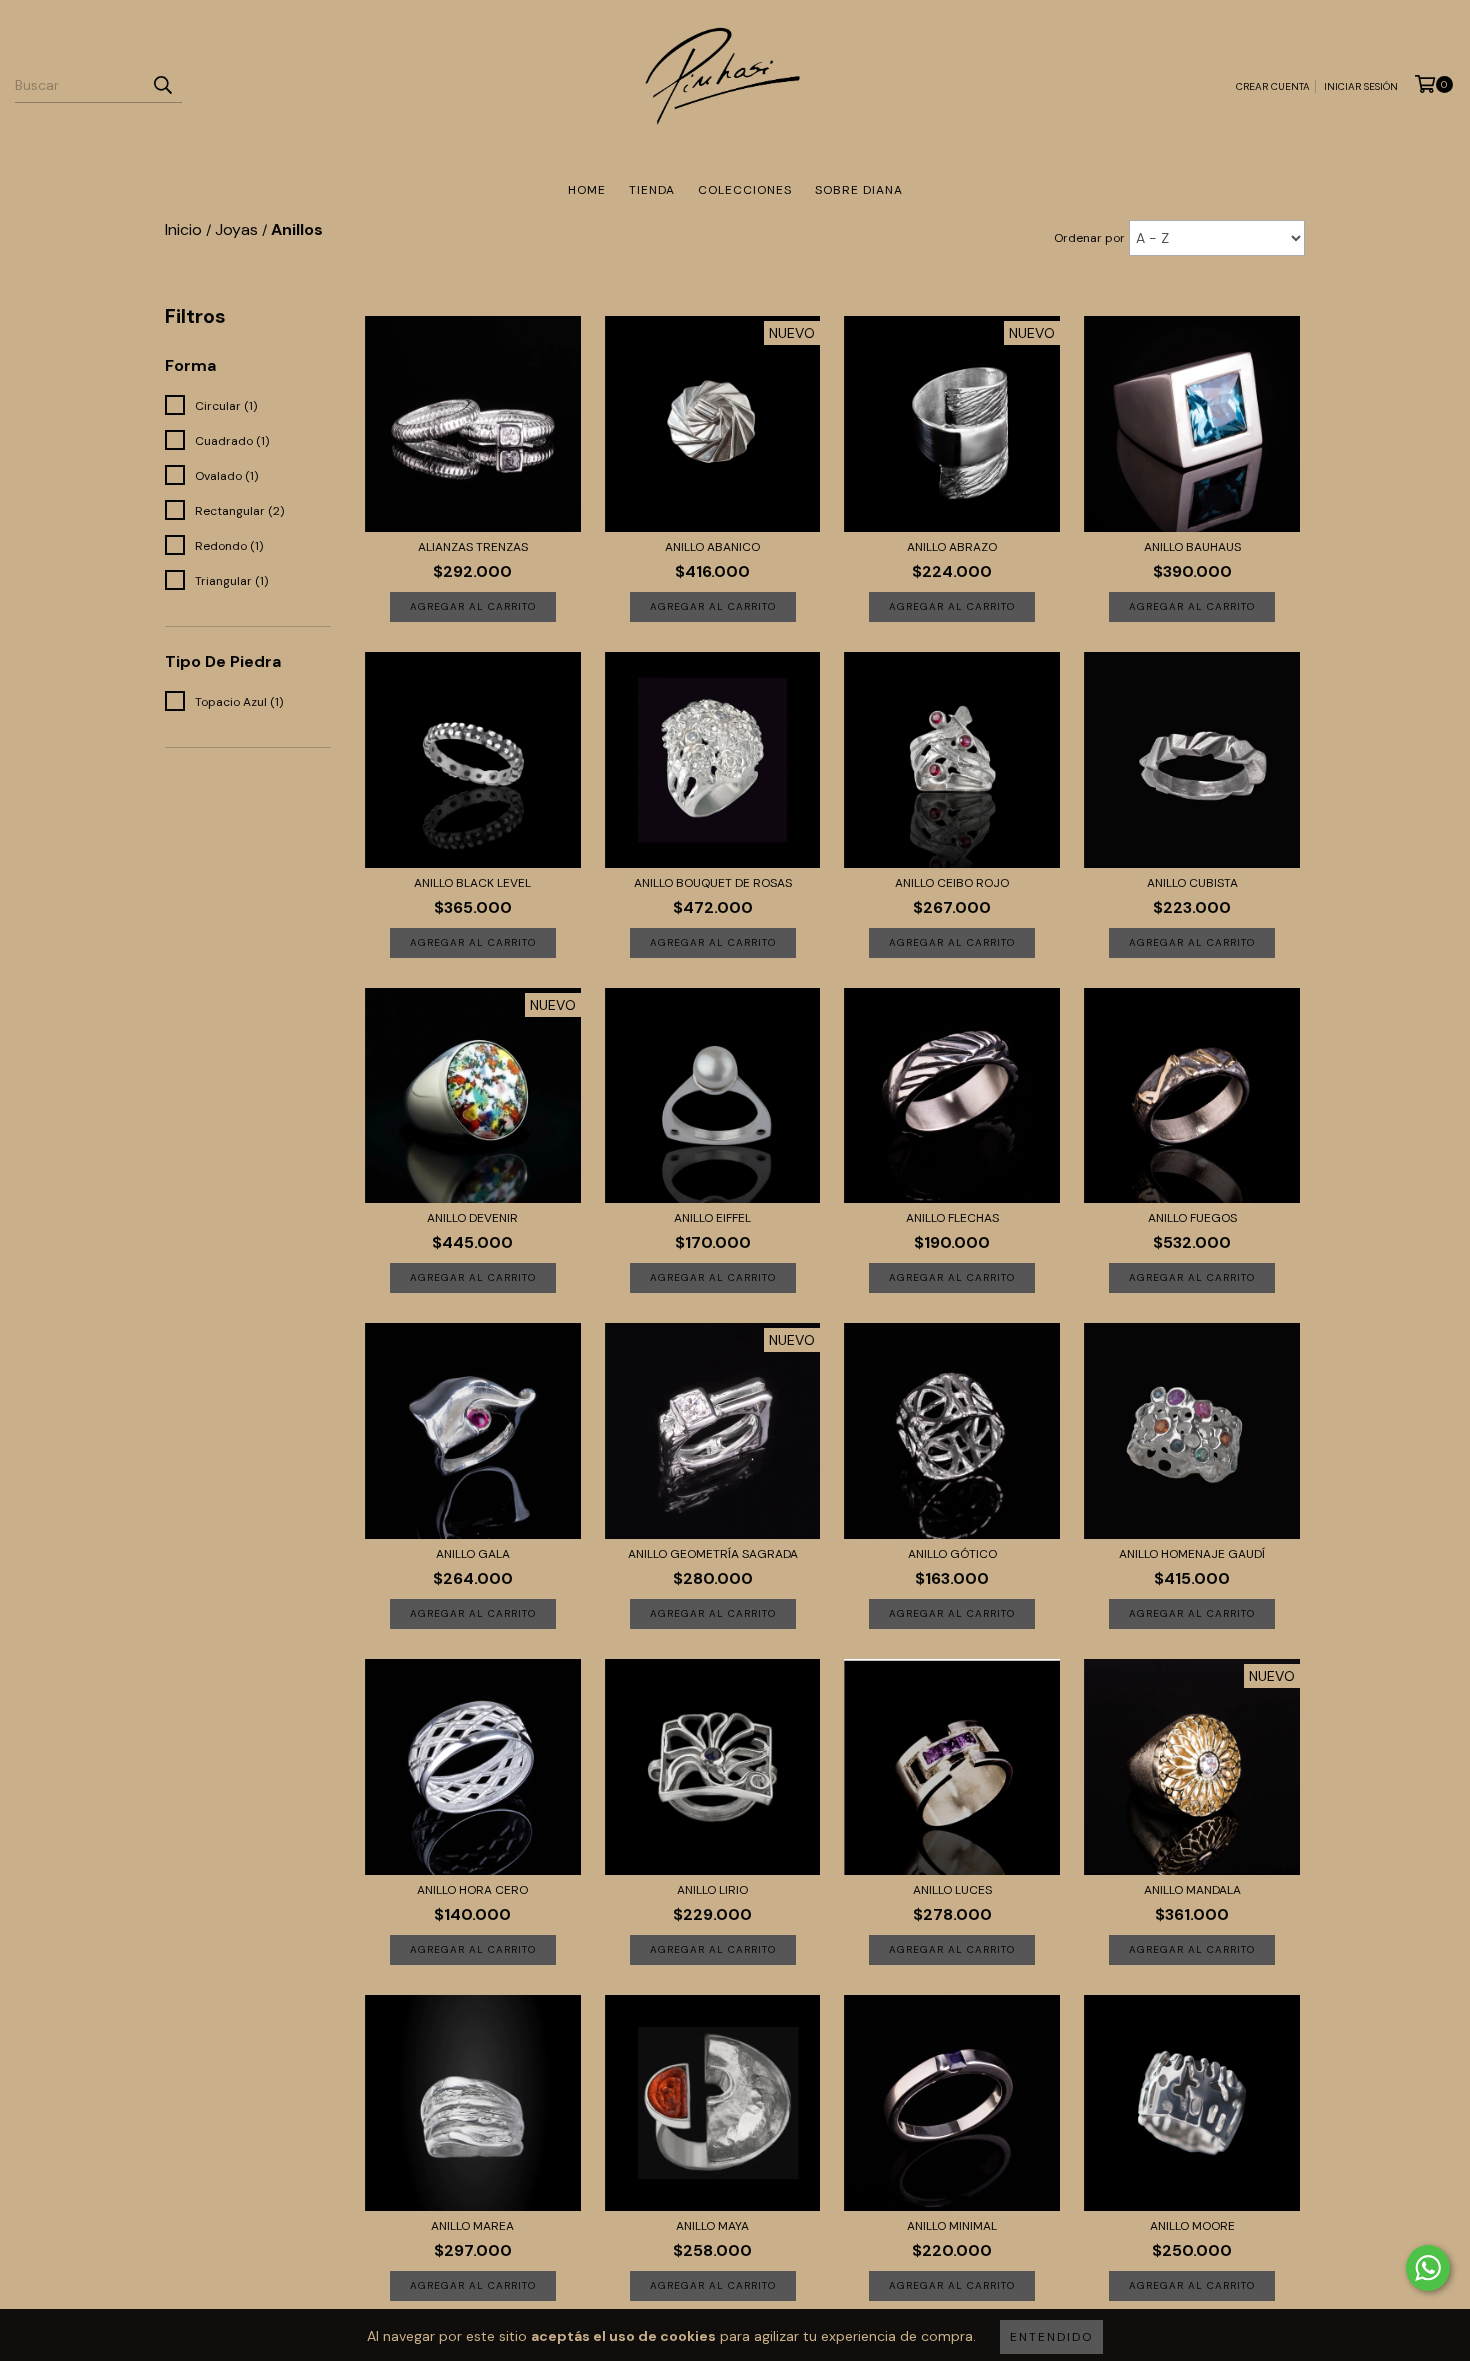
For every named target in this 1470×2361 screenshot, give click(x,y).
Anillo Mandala (1192, 1890)
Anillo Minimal (952, 2226)
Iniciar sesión (1361, 86)
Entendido (1051, 2337)
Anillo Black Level (472, 883)
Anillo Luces (952, 1890)
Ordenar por (1089, 238)
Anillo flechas (952, 1218)
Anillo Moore (1192, 2226)
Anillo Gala (473, 1554)
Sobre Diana (859, 190)
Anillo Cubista (1192, 883)
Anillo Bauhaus (1192, 547)
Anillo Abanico (712, 547)
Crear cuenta (1273, 86)
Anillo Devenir (472, 1218)
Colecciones (745, 190)
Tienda (652, 190)
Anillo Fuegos (1192, 1218)
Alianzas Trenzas (473, 547)
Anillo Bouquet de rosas (713, 883)
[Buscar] (162, 85)
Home (587, 190)
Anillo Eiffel (712, 1218)
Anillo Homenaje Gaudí (1192, 1554)
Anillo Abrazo (952, 547)
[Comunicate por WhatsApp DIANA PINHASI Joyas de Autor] (1428, 2268)
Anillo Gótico (952, 1554)
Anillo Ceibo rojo (952, 883)
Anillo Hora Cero (472, 1890)
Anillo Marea (472, 2226)
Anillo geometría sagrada (713, 1554)
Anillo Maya (712, 2226)
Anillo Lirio (712, 1890)
